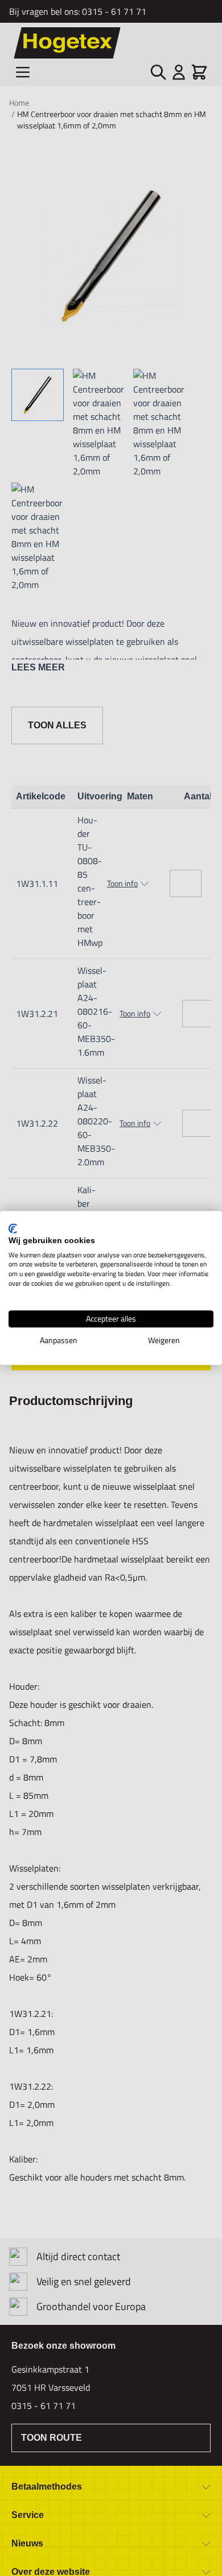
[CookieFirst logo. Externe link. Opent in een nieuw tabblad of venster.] (13, 1228)
